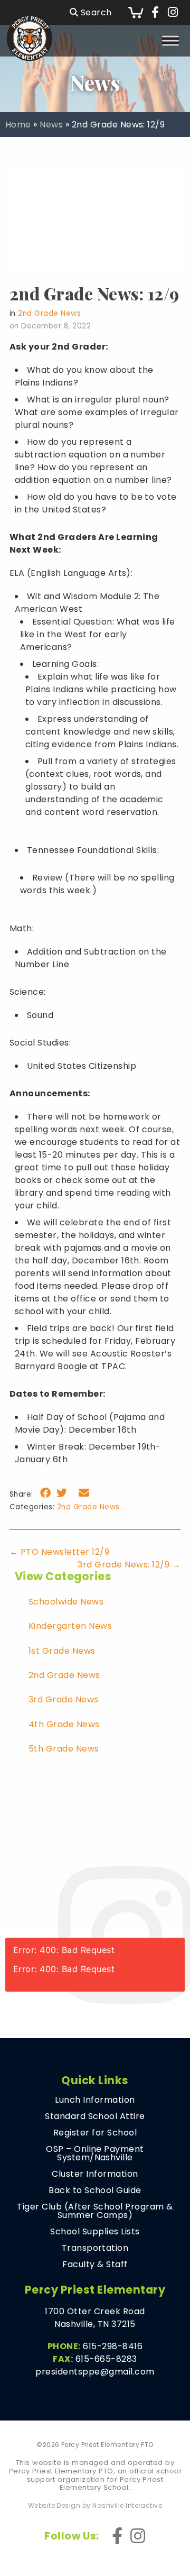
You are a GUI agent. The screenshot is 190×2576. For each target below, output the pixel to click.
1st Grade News (62, 1651)
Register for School (95, 2133)
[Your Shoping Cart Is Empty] (136, 12)
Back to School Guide (95, 2190)
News (51, 125)
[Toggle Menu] (170, 40)
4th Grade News (64, 1724)
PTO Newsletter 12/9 (59, 1552)
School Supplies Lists (95, 2232)
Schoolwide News (66, 1602)
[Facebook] (155, 13)
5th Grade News (64, 1749)
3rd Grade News (64, 1699)
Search (95, 12)
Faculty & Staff (95, 2265)
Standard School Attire (95, 2116)
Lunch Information (95, 2100)
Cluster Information (95, 2174)
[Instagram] (173, 13)
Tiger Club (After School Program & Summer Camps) (95, 2211)
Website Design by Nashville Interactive (95, 2506)
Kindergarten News (70, 1626)
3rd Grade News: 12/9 (129, 1565)
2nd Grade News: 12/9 (94, 293)
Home (18, 125)
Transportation (95, 2248)
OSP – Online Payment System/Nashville (95, 2153)
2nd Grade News (49, 313)
